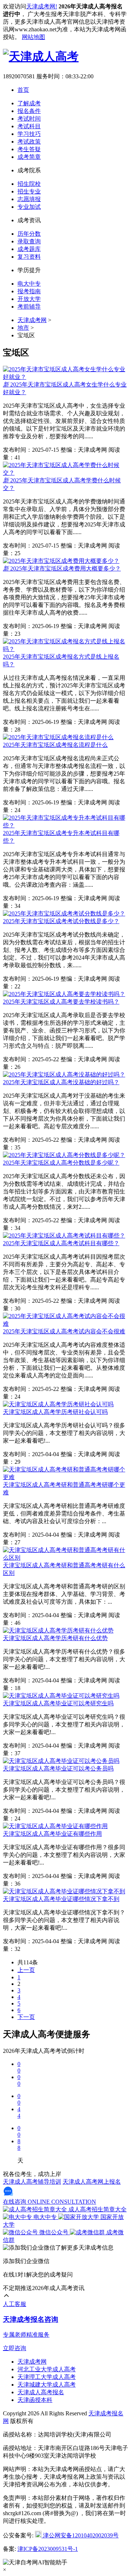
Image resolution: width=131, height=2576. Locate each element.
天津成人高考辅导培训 (32, 2182)
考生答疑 (29, 149)
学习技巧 (29, 134)
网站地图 (33, 37)
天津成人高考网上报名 (92, 2182)
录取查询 (29, 241)
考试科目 (29, 126)
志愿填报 (29, 199)
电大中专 (29, 284)
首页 (23, 90)
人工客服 (15, 2304)
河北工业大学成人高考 (47, 2369)
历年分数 (29, 234)
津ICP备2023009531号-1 (48, 2549)
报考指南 (29, 291)
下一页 (26, 2017)
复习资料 (29, 257)
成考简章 (29, 157)
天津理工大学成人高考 (47, 2377)
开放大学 (29, 299)
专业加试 (29, 207)
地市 (23, 328)
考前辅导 (29, 307)
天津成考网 (32, 320)
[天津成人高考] (41, 56)
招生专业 (29, 191)
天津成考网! (42, 6)
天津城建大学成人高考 (47, 2385)
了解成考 (29, 103)
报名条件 (29, 111)
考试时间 (29, 119)
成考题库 (29, 249)
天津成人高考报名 (41, 2392)
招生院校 (29, 184)
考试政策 (29, 142)
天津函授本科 (35, 2400)
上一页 (26, 1970)
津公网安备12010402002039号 (80, 2535)
